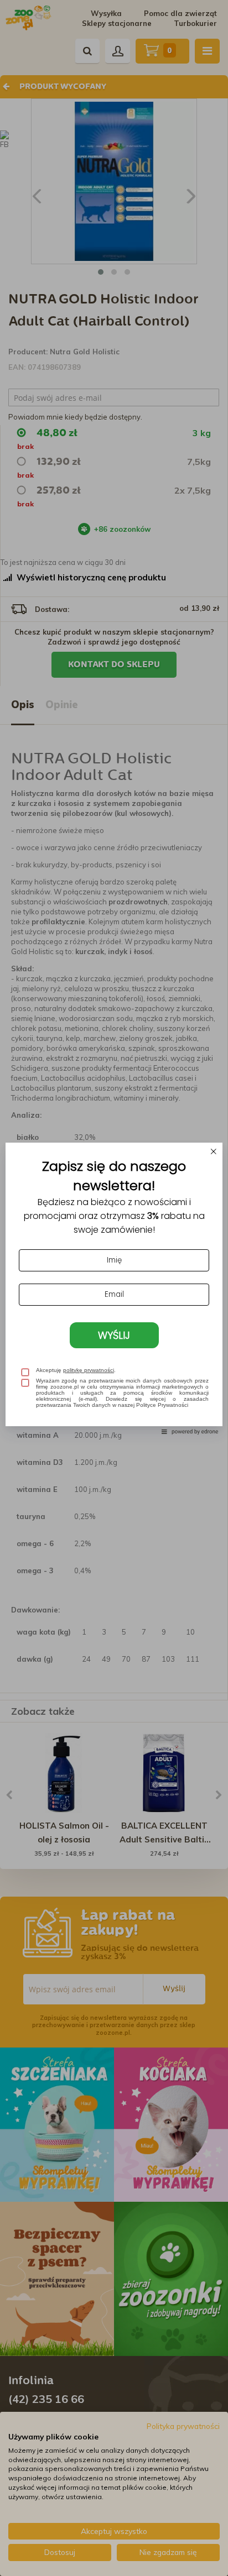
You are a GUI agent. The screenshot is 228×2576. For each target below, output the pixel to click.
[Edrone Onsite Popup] (114, 1288)
